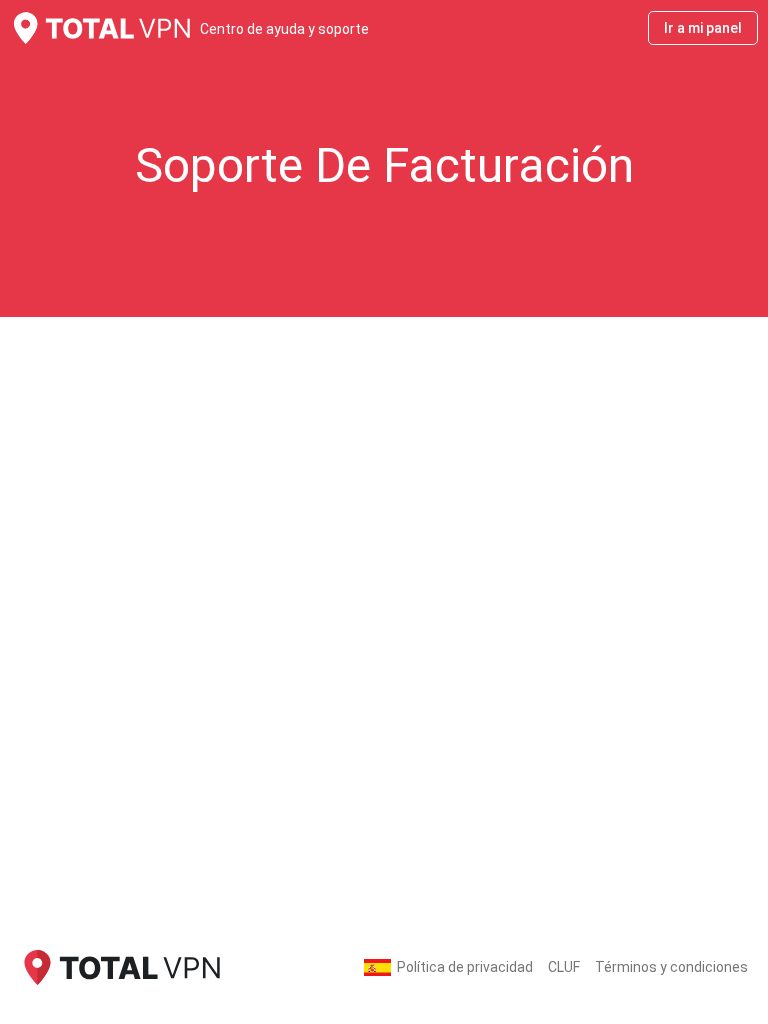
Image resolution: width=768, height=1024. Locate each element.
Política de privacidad (465, 967)
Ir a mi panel (703, 28)
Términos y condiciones (671, 967)
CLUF (564, 967)
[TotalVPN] (120, 966)
